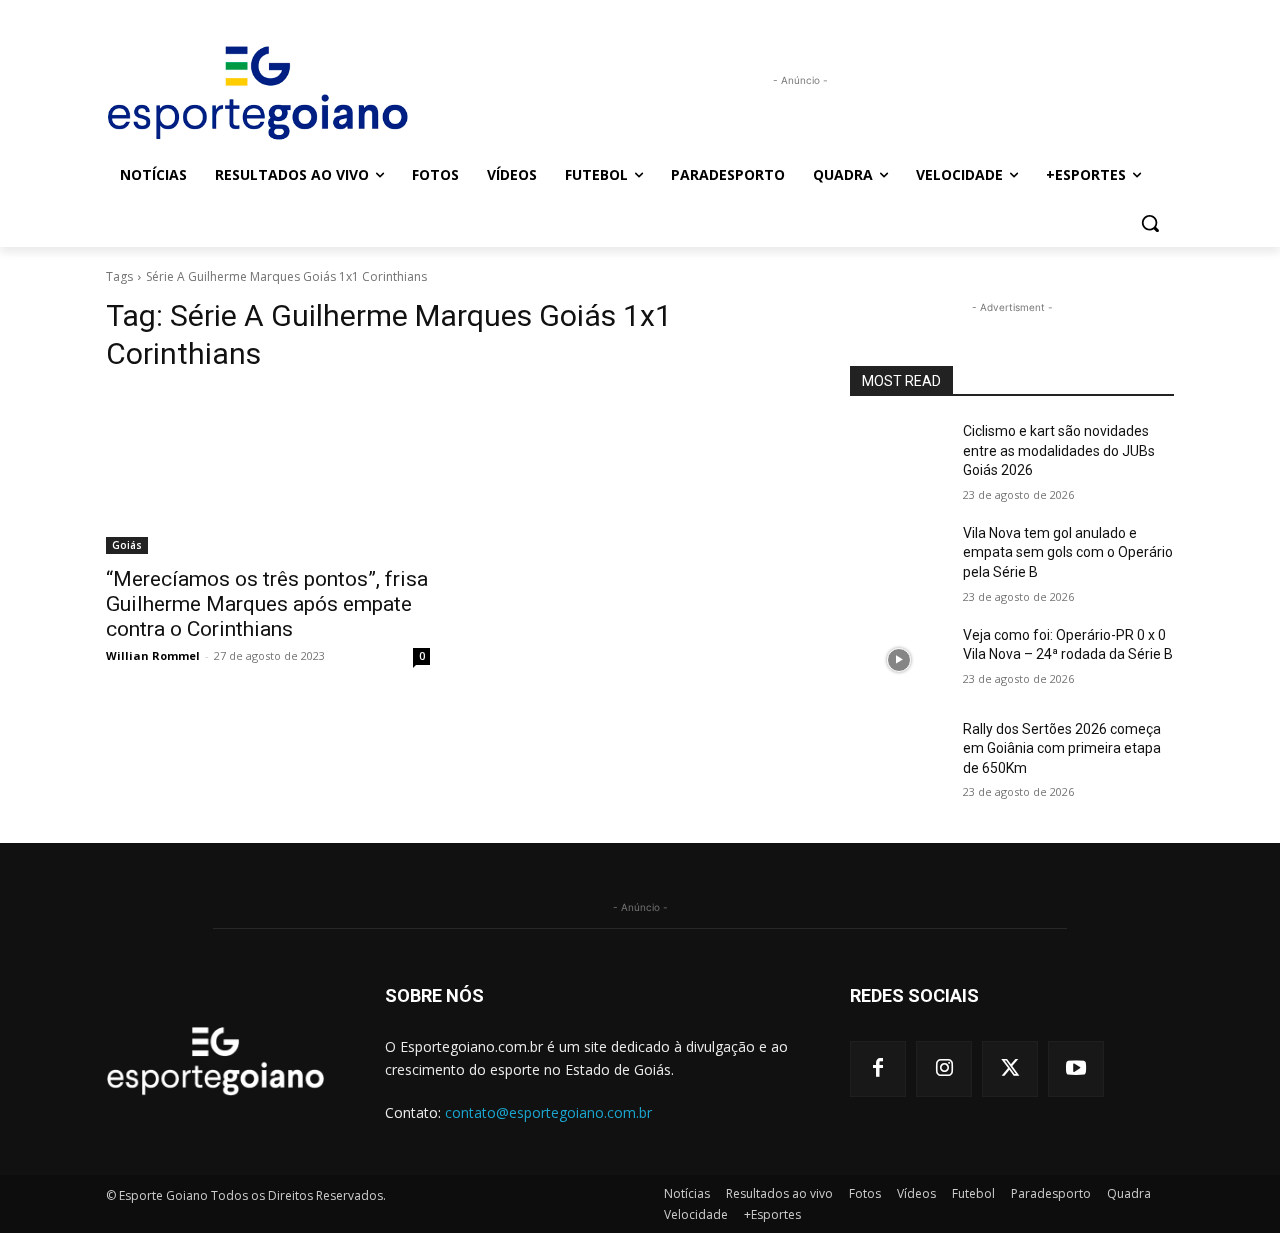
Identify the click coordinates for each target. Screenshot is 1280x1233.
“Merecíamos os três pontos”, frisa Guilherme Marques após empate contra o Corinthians (267, 604)
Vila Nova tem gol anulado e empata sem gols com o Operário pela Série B (1068, 552)
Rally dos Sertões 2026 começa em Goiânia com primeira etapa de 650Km (1062, 748)
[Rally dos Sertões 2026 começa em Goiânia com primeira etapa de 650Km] (898, 754)
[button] (1150, 223)
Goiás (127, 545)
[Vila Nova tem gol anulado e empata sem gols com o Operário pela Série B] (898, 558)
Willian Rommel (153, 655)
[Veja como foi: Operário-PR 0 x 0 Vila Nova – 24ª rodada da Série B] (898, 660)
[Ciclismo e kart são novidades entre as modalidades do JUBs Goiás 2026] (898, 456)
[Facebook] (878, 1069)
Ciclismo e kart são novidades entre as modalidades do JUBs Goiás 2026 (1059, 450)
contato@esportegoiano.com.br (548, 1112)
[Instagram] (944, 1069)
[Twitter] (1010, 1069)
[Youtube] (1076, 1069)
